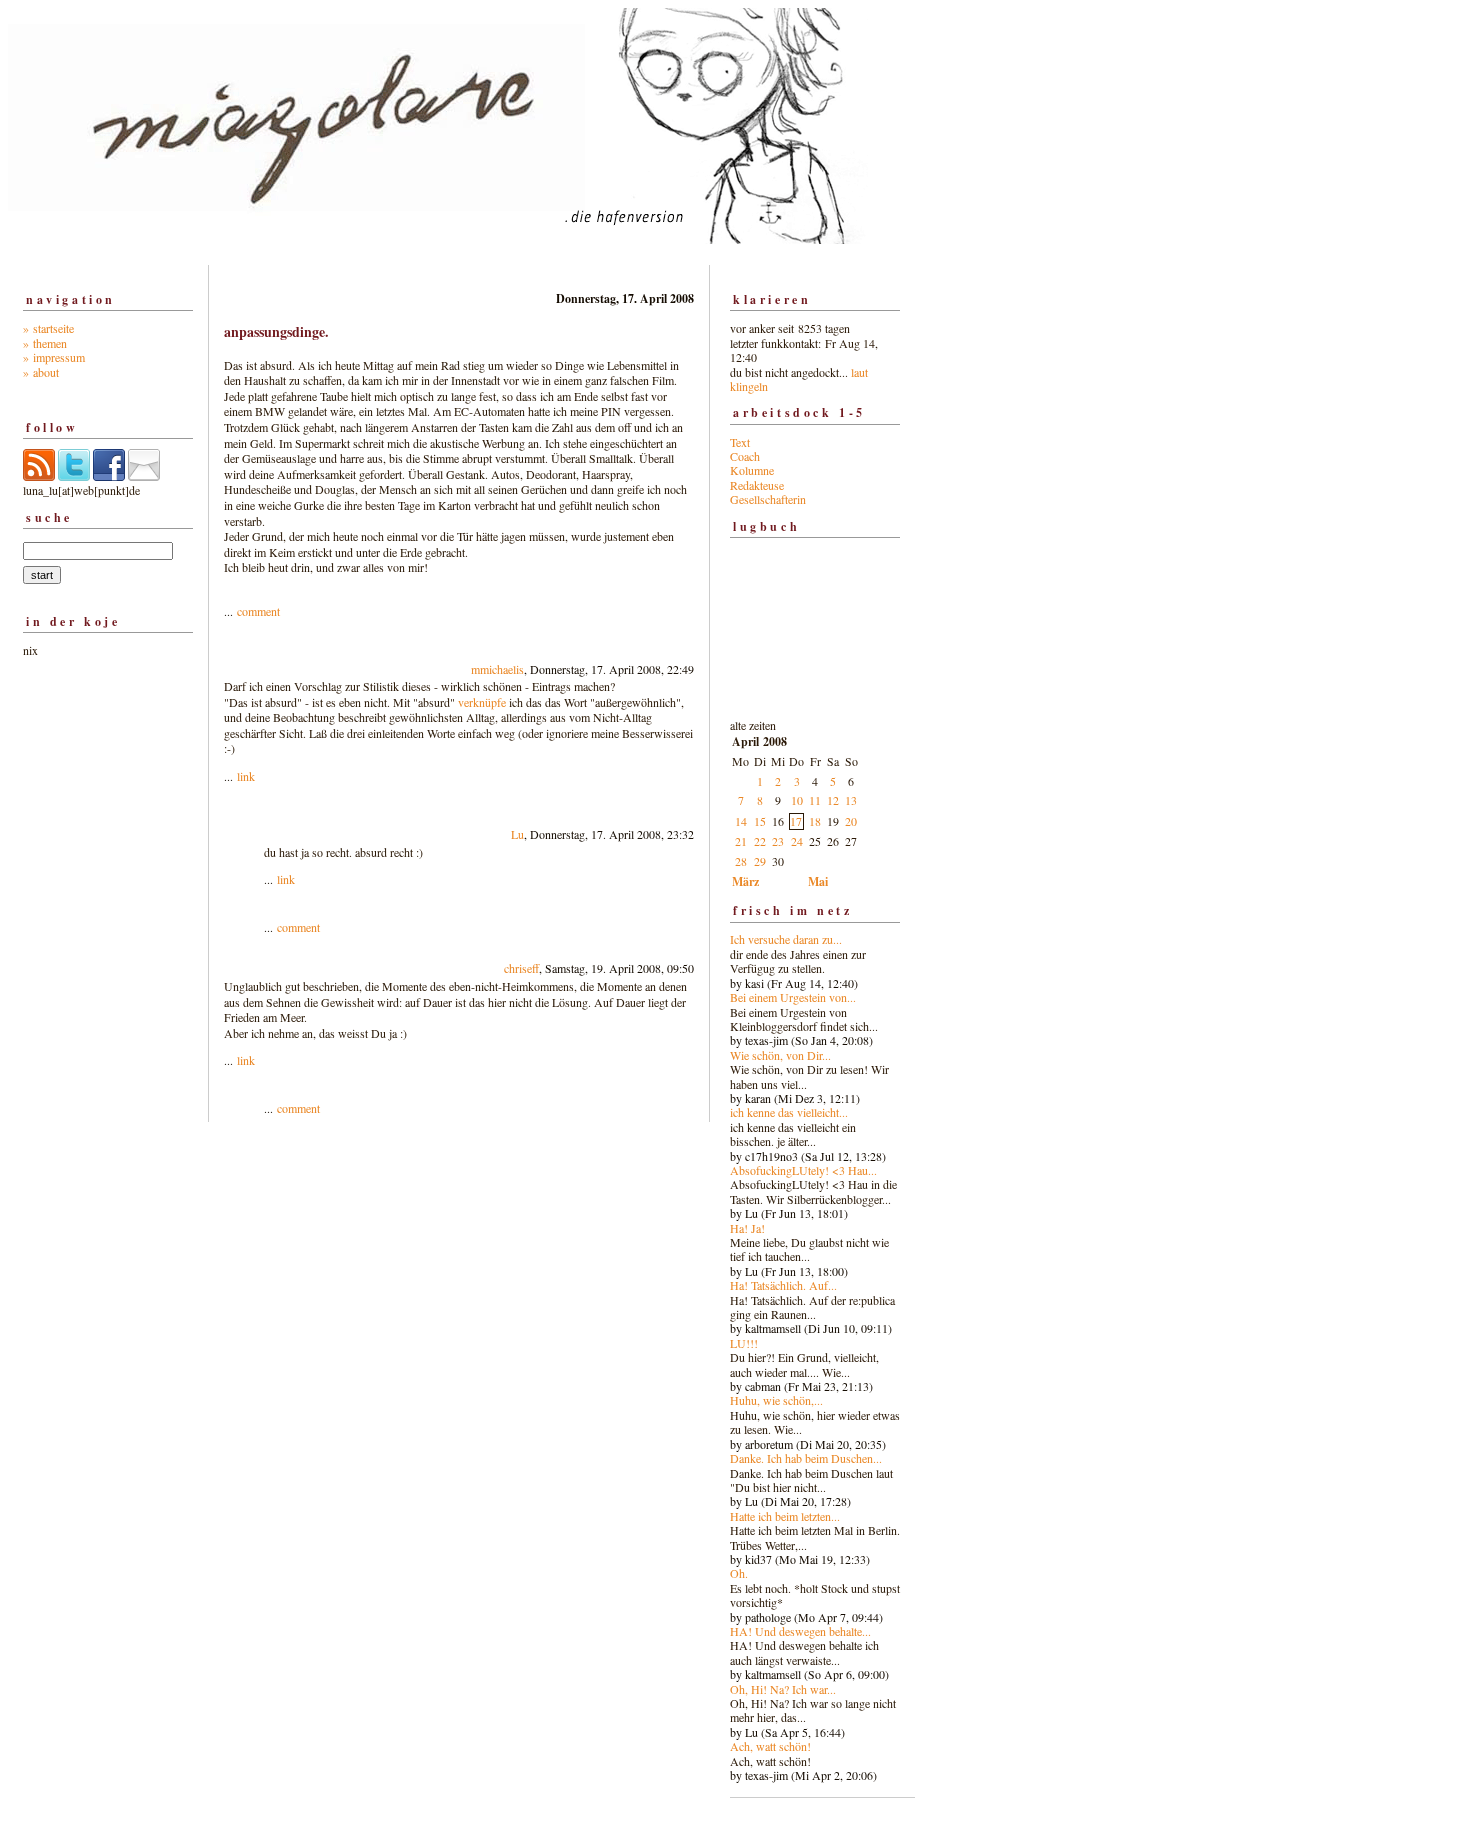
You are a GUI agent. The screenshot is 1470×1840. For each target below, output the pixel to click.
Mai (818, 881)
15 (760, 821)
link (246, 776)
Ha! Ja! (747, 1228)
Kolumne (752, 470)
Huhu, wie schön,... (776, 1400)
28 (741, 861)
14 (741, 821)
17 (796, 821)
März (745, 881)
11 (815, 800)
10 (797, 800)
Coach (745, 456)
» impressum (54, 357)
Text (740, 442)
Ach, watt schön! (770, 1746)
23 (778, 841)
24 (797, 841)
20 (851, 821)
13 (851, 800)
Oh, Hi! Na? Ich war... (783, 1689)
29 (760, 861)
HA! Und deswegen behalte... (800, 1631)
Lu (517, 834)
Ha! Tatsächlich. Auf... (783, 1285)
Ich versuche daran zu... (786, 939)
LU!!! (744, 1343)
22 (760, 841)
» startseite (48, 328)
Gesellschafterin (768, 499)
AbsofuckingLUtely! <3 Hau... (803, 1170)
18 (815, 821)
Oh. (739, 1573)
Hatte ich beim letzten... (785, 1516)
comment (258, 611)
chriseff (521, 968)
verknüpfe (482, 702)
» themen (45, 343)
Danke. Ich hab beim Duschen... (806, 1458)
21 (741, 841)
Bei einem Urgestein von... (793, 997)
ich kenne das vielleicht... (789, 1112)
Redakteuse (757, 485)
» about (41, 372)
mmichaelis (497, 669)
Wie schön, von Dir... (780, 1055)
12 (833, 800)
